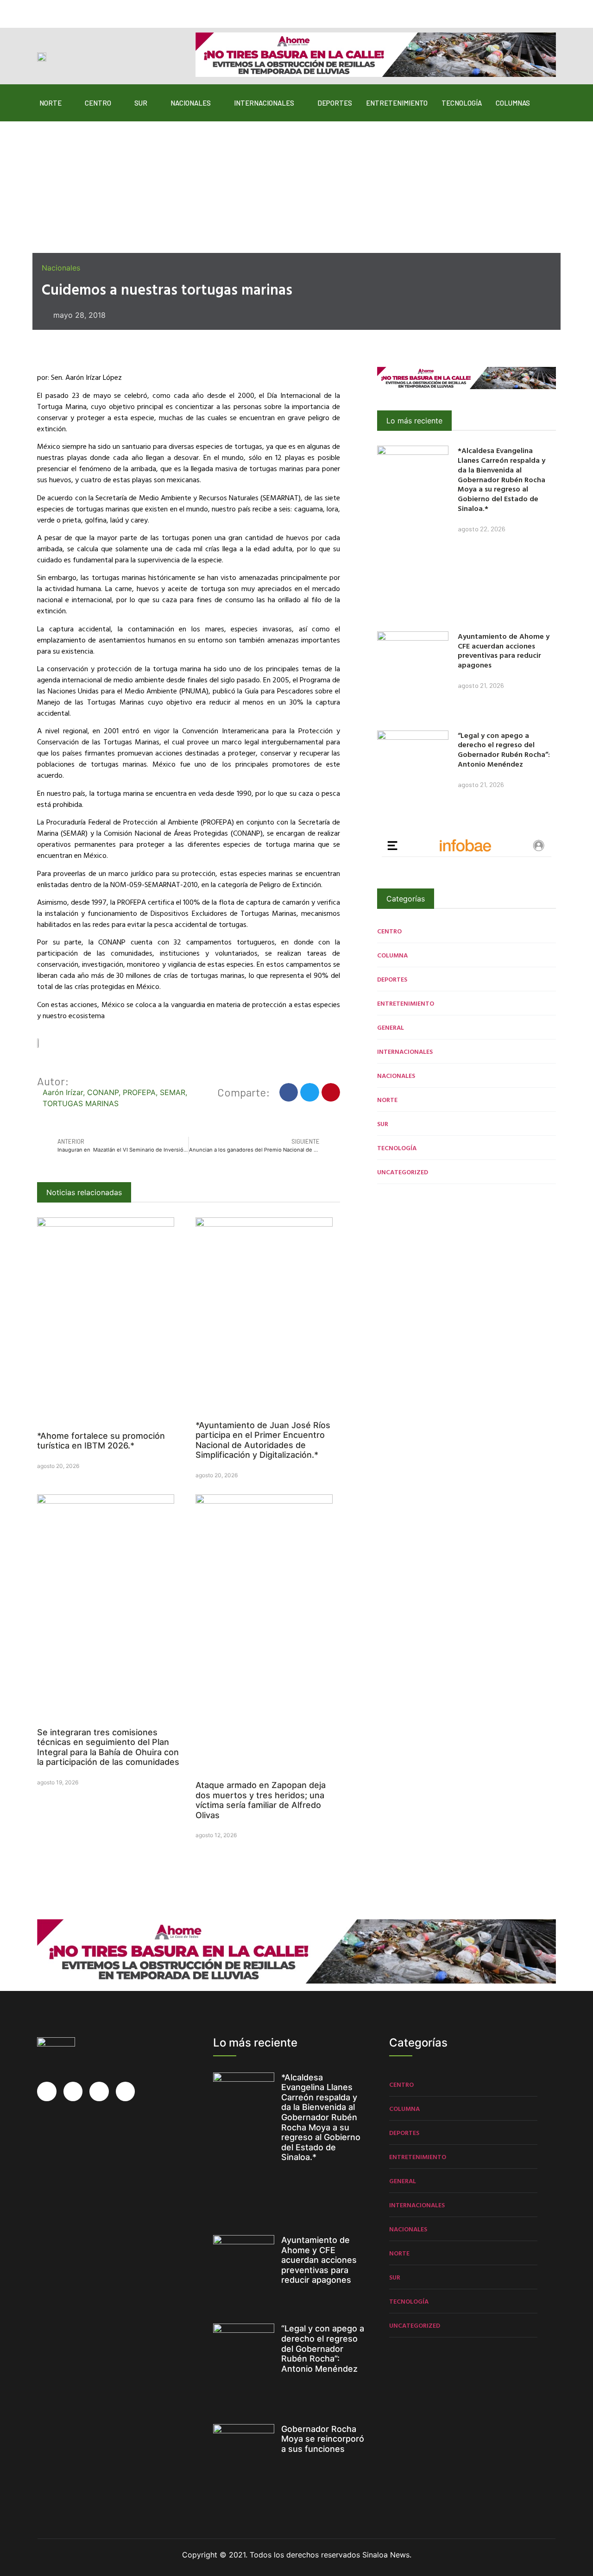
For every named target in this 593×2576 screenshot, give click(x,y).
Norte (50, 103)
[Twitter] (61, 10)
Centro (98, 103)
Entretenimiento (397, 103)
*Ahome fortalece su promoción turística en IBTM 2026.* (101, 1441)
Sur (141, 103)
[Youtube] (97, 10)
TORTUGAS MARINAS (81, 1103)
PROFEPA (139, 1092)
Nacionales (191, 103)
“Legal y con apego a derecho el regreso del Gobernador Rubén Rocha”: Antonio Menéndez (504, 749)
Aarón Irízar (63, 1092)
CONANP (103, 1092)
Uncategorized (403, 1172)
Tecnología (462, 103)
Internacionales (264, 103)
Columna (392, 955)
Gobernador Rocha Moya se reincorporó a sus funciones (323, 2439)
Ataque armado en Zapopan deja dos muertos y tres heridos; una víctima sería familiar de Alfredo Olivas (261, 1800)
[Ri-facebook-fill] (43, 10)
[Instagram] (79, 10)
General (391, 1027)
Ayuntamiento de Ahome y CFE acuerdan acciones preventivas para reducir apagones (504, 650)
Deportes (335, 103)
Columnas (513, 103)
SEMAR (173, 1092)
